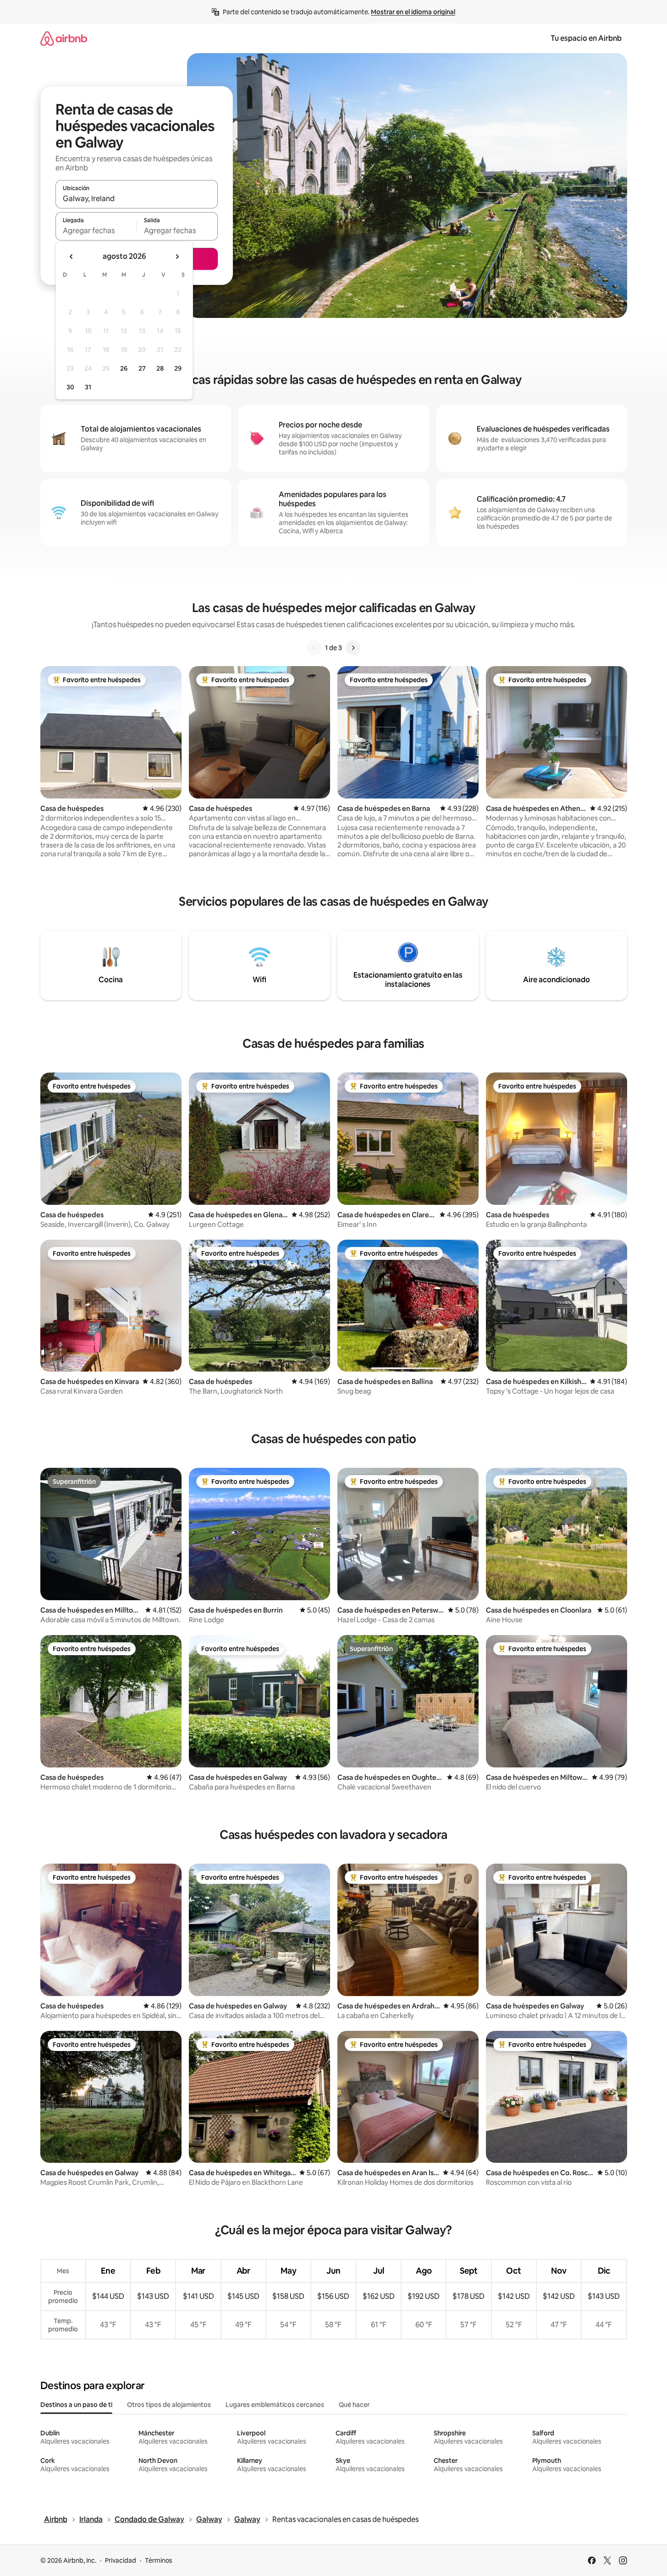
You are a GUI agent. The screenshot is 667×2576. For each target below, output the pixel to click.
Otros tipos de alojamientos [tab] (169, 2405)
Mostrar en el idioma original (413, 12)
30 (70, 387)
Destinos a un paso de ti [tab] (76, 2405)
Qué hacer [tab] (354, 2405)
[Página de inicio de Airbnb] (64, 38)
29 (178, 368)
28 (160, 368)
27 (142, 368)
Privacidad (121, 2560)
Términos (159, 2560)
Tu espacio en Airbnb (586, 38)
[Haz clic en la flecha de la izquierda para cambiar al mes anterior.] (72, 257)
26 (124, 368)
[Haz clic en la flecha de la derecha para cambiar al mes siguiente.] (177, 257)
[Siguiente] (353, 648)
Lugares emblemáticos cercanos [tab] (275, 2405)
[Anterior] (314, 648)
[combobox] (137, 198)
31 (88, 387)
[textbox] (96, 230)
